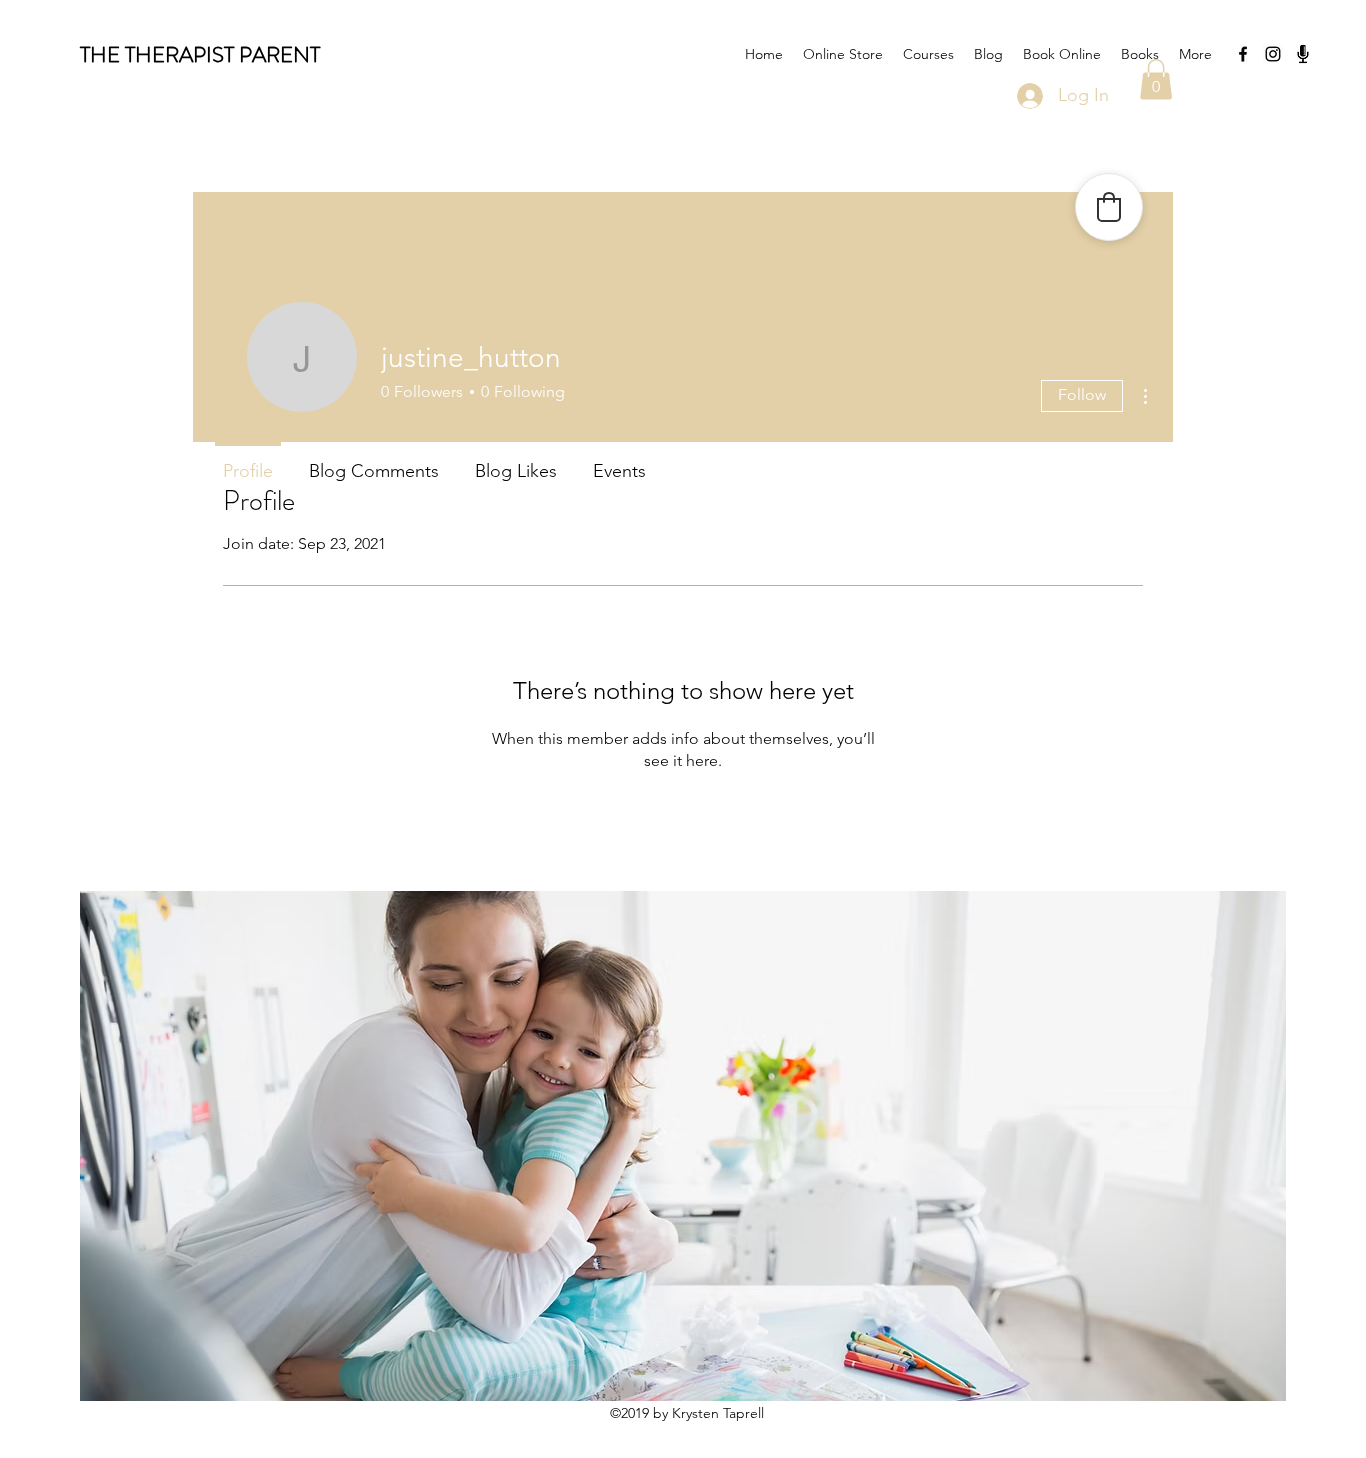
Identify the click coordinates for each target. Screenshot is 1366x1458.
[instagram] (1273, 54)
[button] (1156, 79)
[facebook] (1243, 54)
